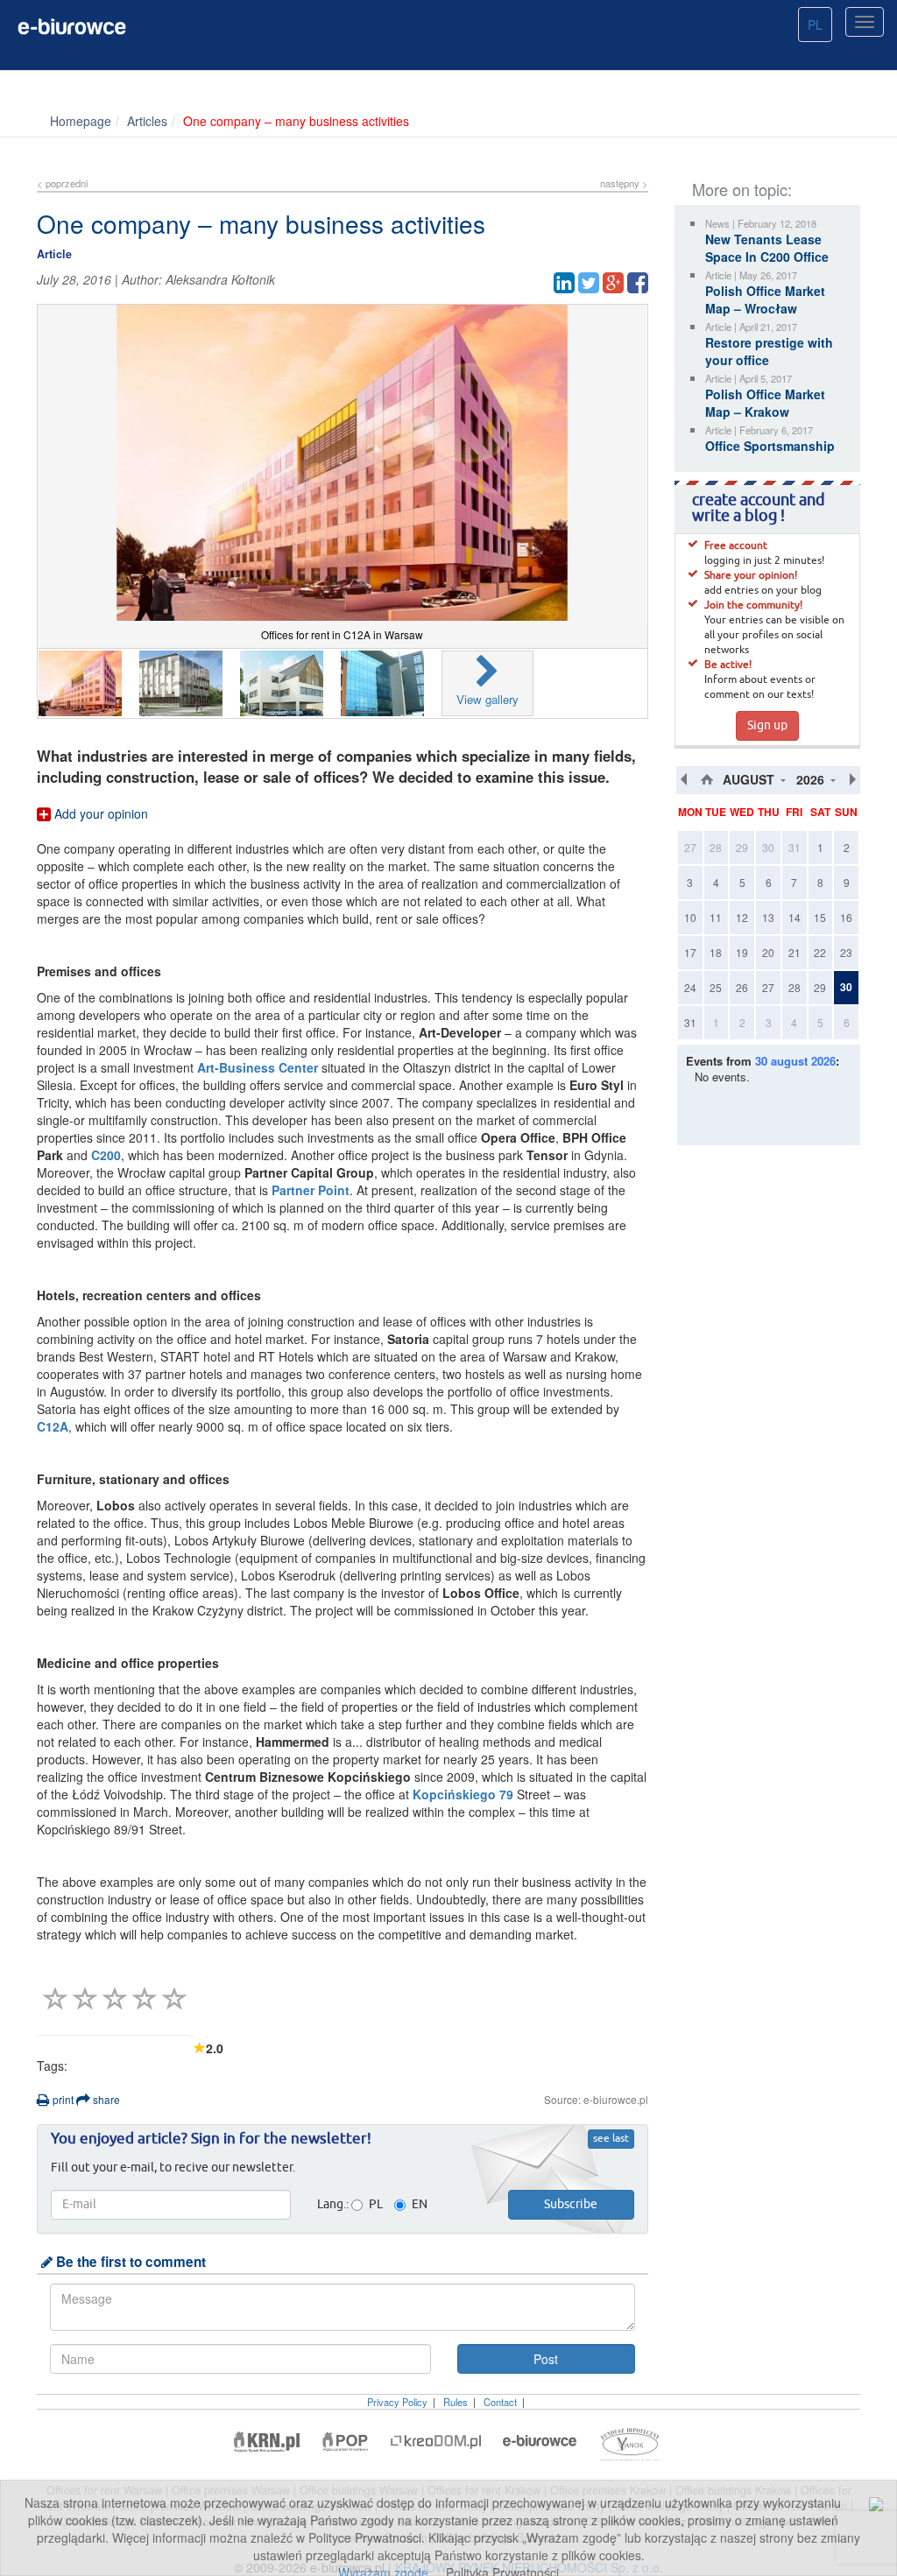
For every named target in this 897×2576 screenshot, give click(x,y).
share (105, 2099)
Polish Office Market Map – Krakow (765, 403)
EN (420, 2205)
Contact (500, 2402)
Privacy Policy (397, 2402)
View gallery (487, 699)
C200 (106, 1155)
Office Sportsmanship (770, 446)
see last (611, 2139)
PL (815, 25)
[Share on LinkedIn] (564, 283)
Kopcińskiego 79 (463, 1794)
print (62, 2099)
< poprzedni (62, 183)
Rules (456, 2402)
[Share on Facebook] (638, 283)
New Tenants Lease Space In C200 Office (767, 248)
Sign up (767, 726)
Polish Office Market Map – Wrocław (765, 299)
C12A (53, 1426)
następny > (624, 183)
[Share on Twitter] (589, 283)
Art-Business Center (258, 1067)
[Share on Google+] (613, 283)
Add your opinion (99, 813)
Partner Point (311, 1190)
